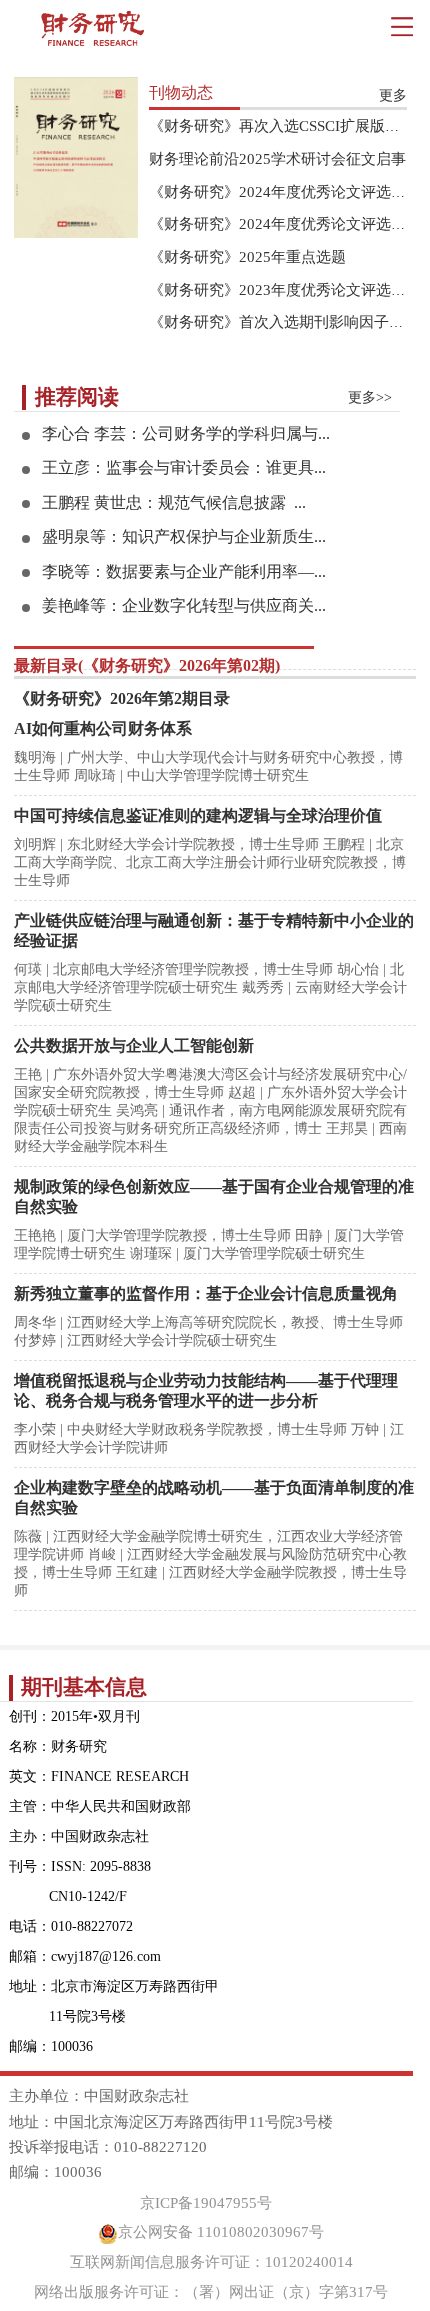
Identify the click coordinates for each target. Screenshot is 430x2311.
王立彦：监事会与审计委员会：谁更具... (184, 467)
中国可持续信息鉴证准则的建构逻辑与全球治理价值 (198, 815)
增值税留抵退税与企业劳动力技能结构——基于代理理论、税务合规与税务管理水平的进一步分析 (206, 1390)
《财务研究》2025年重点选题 (247, 257)
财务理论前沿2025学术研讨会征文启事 (277, 159)
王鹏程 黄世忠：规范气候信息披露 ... (174, 502)
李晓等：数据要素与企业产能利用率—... (184, 571)
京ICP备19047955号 (206, 2203)
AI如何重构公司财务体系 (103, 728)
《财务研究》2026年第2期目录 (122, 698)
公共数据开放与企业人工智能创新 (134, 1045)
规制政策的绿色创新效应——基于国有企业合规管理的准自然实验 (214, 1196)
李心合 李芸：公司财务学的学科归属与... (186, 433)
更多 (393, 95)
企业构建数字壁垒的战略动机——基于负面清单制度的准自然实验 (214, 1497)
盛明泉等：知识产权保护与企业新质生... (184, 536)
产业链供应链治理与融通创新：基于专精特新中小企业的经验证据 (214, 930)
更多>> (370, 397)
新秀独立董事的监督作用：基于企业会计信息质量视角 (206, 1293)
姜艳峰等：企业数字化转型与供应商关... (184, 605)
